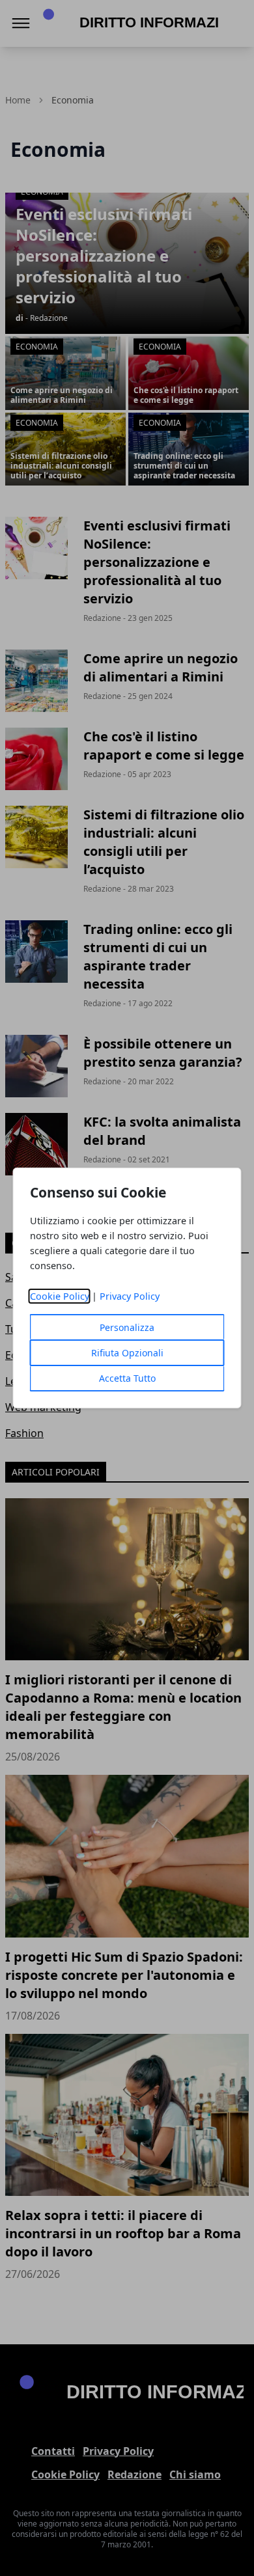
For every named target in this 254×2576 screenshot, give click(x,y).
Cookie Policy (60, 1296)
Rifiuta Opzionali (127, 1353)
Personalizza (127, 1327)
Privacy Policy (130, 1296)
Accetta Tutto (127, 1378)
